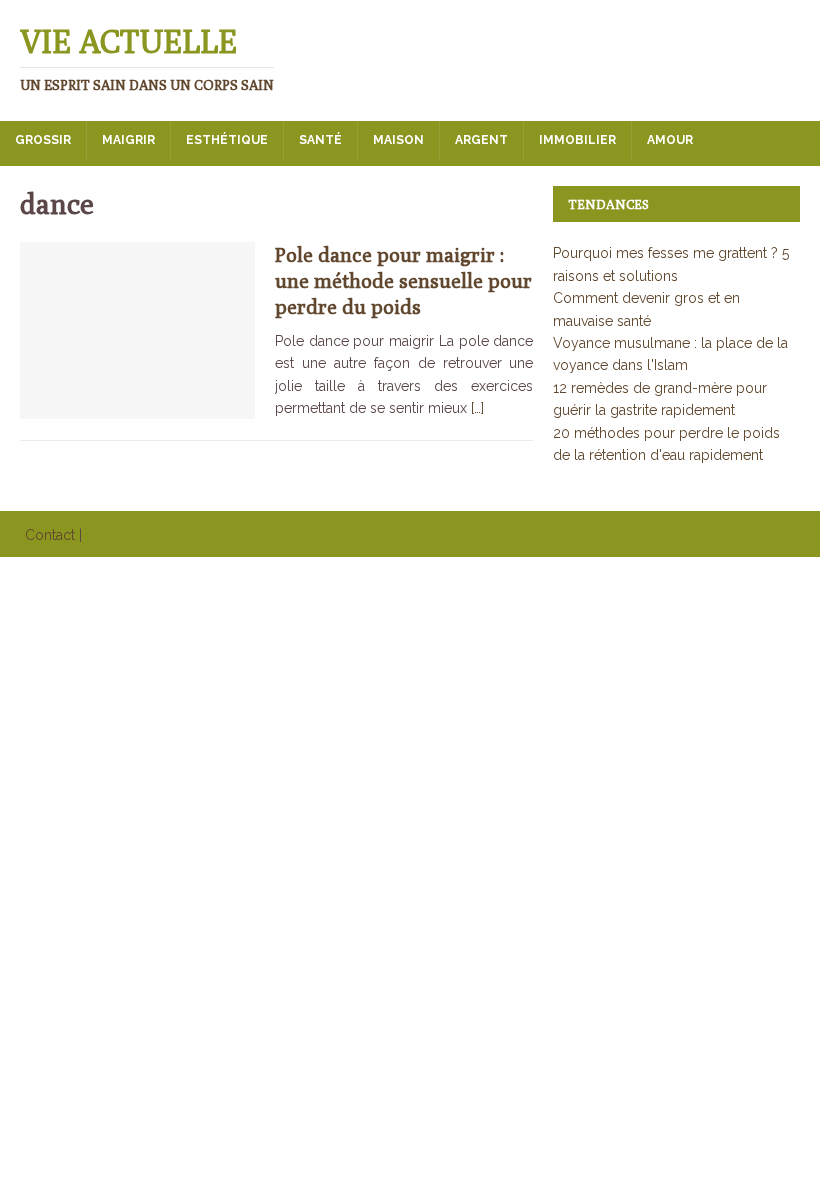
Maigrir (128, 140)
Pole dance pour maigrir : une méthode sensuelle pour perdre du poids (403, 280)
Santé (320, 140)
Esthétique (227, 140)
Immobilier (577, 140)
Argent (481, 140)
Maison (398, 140)
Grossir (43, 140)
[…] (477, 408)
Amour (670, 140)
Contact (50, 535)
